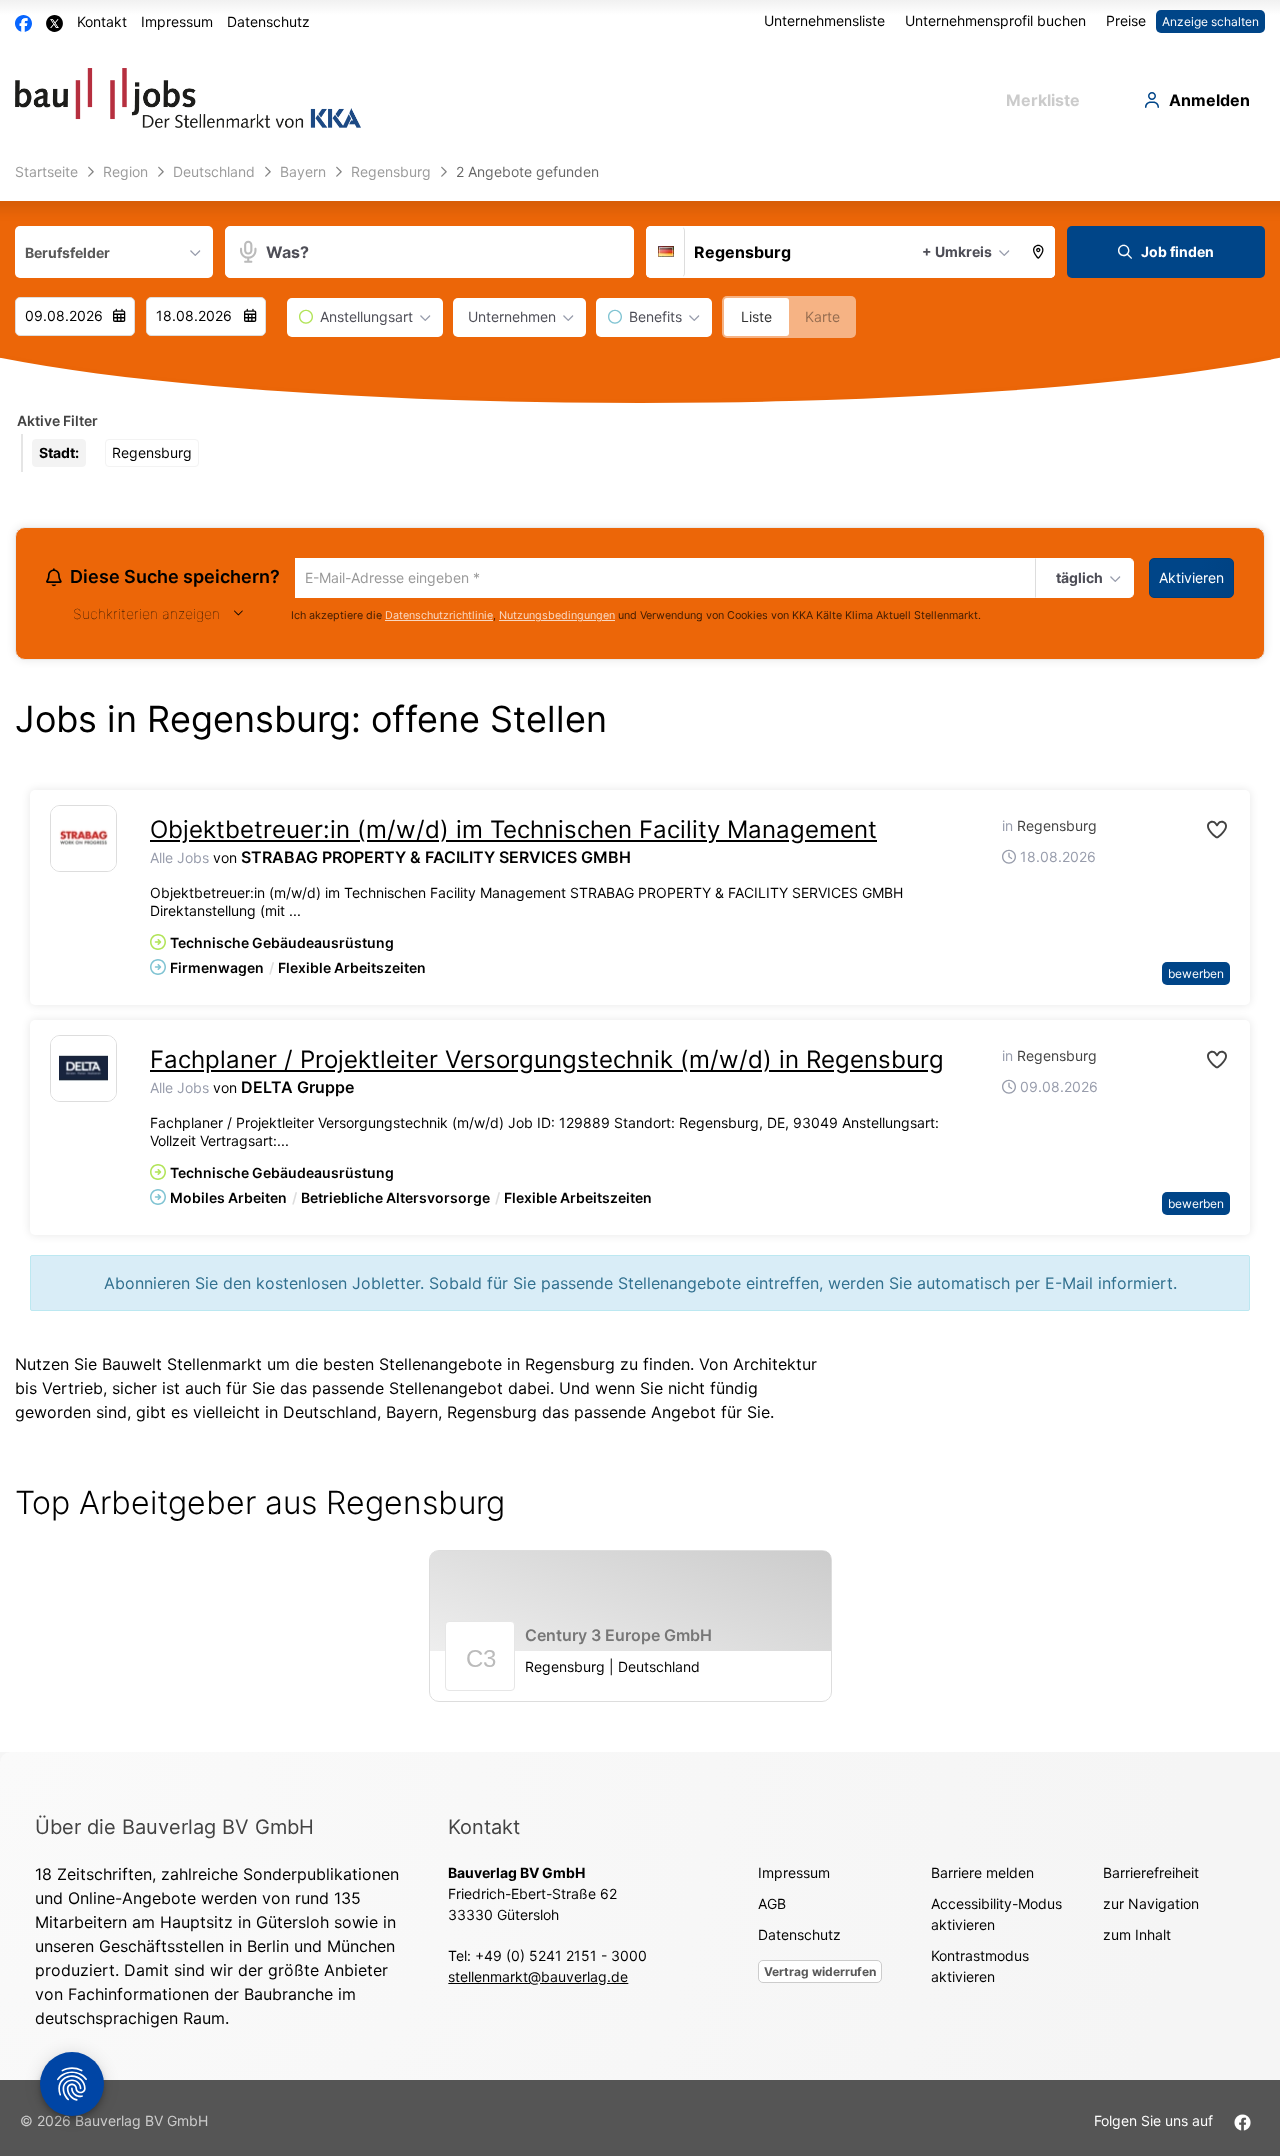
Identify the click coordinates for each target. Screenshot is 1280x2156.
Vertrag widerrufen (820, 1974)
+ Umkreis (957, 251)
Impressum (177, 21)
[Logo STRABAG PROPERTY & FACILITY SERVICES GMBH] (83, 841)
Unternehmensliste (824, 20)
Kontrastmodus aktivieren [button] (980, 1969)
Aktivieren (1191, 577)
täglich (1077, 579)
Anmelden (1209, 100)
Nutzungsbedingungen (557, 618)
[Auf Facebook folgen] (1242, 2123)
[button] (1039, 252)
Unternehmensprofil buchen (995, 20)
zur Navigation (1151, 1906)
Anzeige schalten (1210, 21)
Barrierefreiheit (1151, 1875)
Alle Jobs (179, 860)
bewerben (1196, 976)
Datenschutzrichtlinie (439, 618)
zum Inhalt (1137, 1937)
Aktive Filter (57, 420)
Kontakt (102, 21)
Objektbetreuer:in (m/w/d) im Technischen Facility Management (513, 832)
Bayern (412, 1415)
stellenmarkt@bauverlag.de (538, 1979)
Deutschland (330, 1415)
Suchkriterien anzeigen (146, 616)
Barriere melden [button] (982, 1875)
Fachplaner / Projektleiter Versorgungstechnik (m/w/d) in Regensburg (547, 1062)
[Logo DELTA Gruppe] (83, 1071)
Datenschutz (268, 21)
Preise (1126, 20)
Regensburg (492, 1415)
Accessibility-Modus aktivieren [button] (996, 1917)
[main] (640, 954)
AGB (772, 1906)
